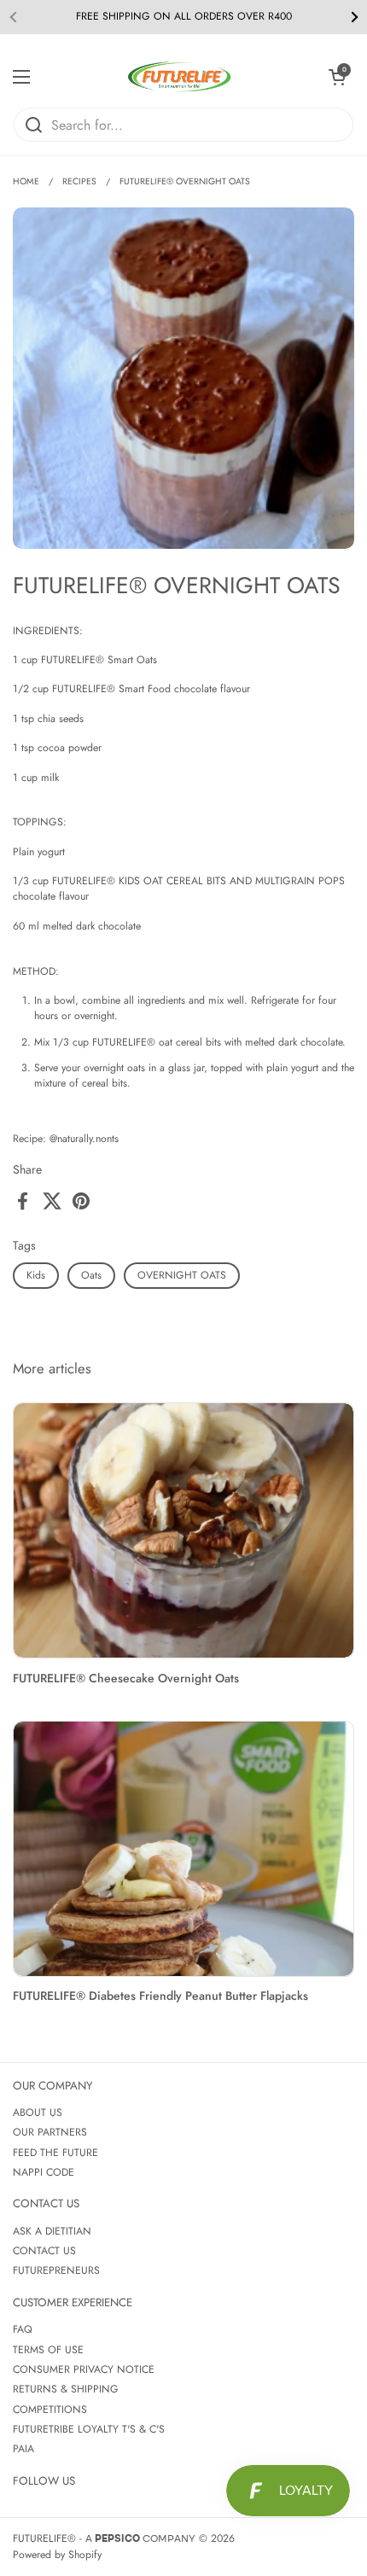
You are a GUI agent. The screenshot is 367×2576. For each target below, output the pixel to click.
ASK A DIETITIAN (52, 2231)
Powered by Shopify (57, 2555)
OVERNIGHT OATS (182, 1275)
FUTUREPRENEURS (56, 2270)
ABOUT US (38, 2113)
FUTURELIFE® (44, 2538)
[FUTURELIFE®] (179, 77)
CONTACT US (44, 2251)
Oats (91, 1275)
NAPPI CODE (44, 2172)
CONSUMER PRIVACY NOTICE (84, 2369)
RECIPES (79, 181)
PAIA (23, 2449)
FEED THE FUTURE (55, 2153)
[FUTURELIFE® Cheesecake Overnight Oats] (183, 1531)
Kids (36, 1275)
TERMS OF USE (48, 2350)
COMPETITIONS (50, 2410)
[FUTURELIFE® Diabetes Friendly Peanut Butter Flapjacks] (183, 1849)
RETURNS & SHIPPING (66, 2389)
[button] (337, 77)
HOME (26, 181)
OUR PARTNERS (50, 2132)
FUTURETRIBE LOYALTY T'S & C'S (89, 2429)
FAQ (23, 2329)
